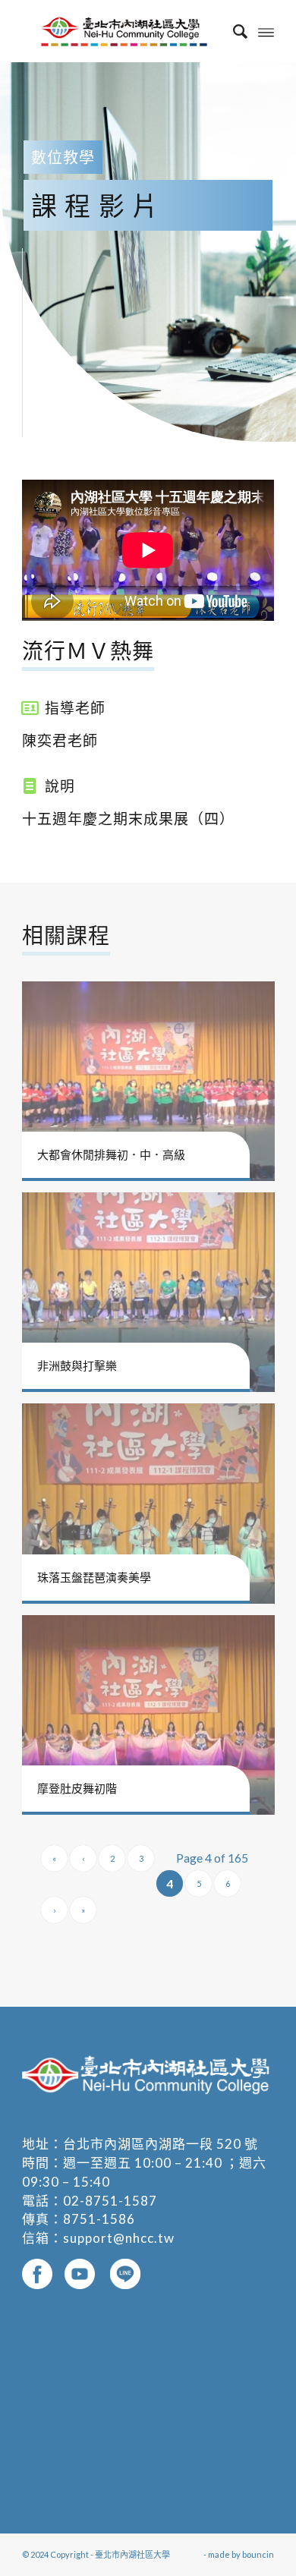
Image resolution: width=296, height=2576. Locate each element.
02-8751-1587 (110, 2201)
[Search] (233, 31)
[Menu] (266, 31)
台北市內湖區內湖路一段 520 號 (161, 2144)
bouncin (258, 2554)
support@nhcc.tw (119, 2238)
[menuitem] (233, 31)
